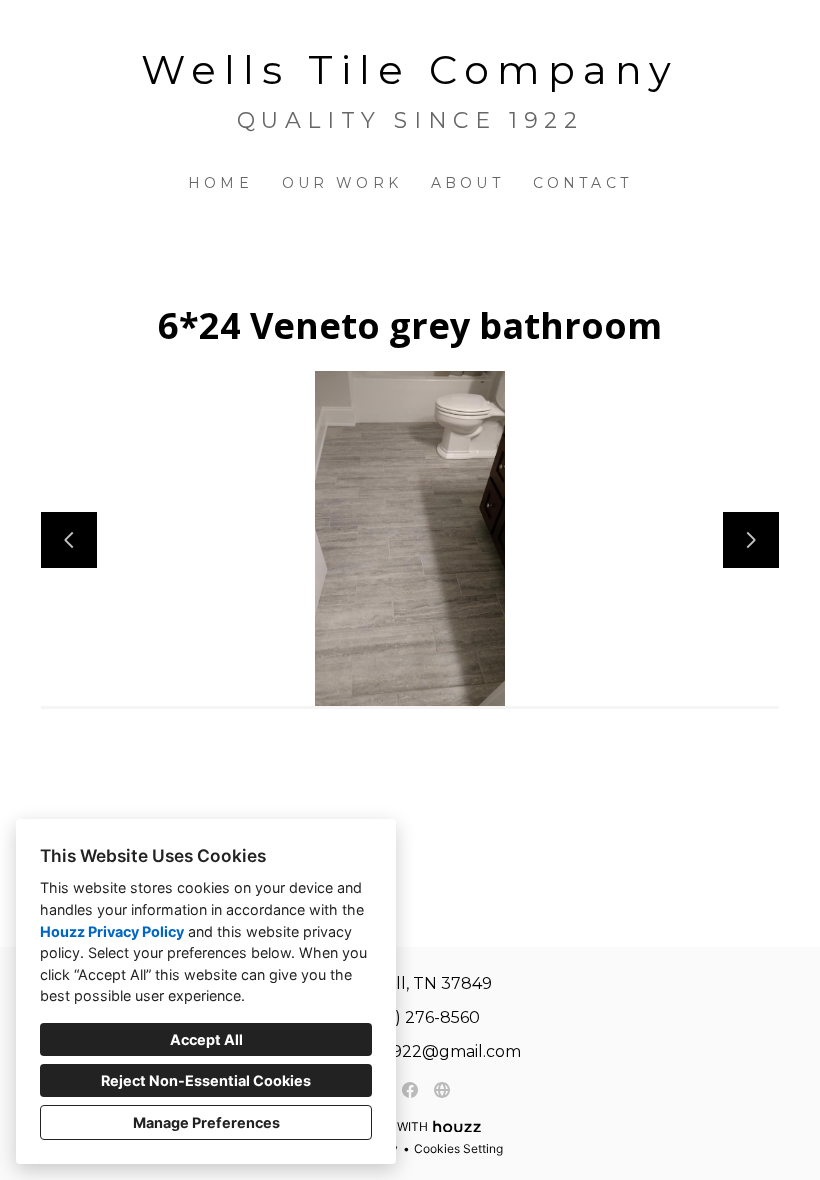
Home (220, 183)
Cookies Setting (458, 1148)
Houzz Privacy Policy (112, 931)
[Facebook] (410, 1090)
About (467, 183)
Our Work (342, 183)
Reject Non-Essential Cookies (206, 1080)
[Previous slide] (69, 540)
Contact (582, 183)
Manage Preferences (206, 1122)
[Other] (442, 1090)
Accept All (206, 1039)
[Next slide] (751, 540)
